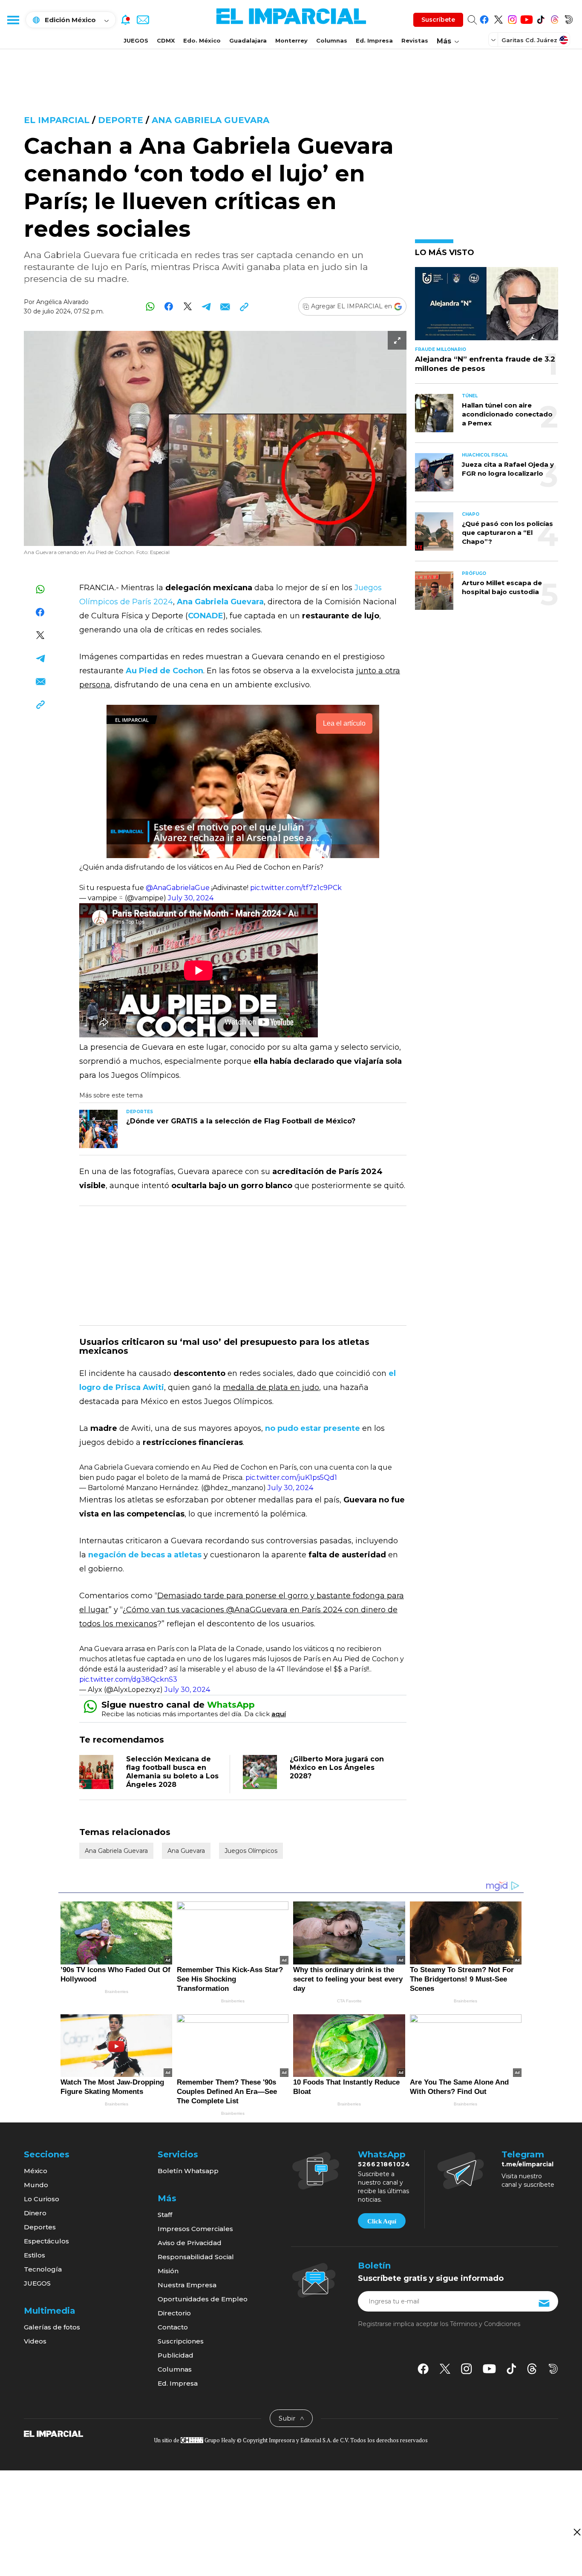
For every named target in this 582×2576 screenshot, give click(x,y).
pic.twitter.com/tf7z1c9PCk (296, 888)
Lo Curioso (42, 2199)
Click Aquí (382, 2221)
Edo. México (202, 40)
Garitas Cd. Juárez (529, 40)
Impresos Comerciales (195, 2229)
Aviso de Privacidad (190, 2243)
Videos (35, 2341)
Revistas (415, 40)
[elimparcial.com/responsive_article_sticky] (577, 2532)
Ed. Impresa (374, 40)
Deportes (40, 2227)
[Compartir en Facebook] (169, 306)
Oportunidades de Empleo (203, 2299)
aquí (279, 1714)
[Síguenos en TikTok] (540, 18)
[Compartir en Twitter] (188, 306)
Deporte (121, 120)
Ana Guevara (186, 1851)
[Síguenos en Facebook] (484, 18)
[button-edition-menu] (494, 40)
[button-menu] (13, 20)
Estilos (35, 2255)
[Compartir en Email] (225, 306)
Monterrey (291, 40)
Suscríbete (438, 20)
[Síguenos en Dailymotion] (569, 18)
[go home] (53, 2433)
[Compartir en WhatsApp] (150, 306)
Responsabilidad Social (196, 2257)
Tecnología (43, 2269)
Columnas (332, 40)
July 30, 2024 (191, 898)
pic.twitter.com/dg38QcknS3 (128, 1679)
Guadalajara (248, 40)
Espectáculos (46, 2241)
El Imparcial (57, 120)
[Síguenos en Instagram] (512, 18)
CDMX (166, 40)
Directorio (174, 2313)
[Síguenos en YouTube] (526, 18)
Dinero (35, 2213)
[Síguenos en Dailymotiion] (553, 2369)
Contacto (173, 2327)
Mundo (36, 2185)
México (36, 2171)
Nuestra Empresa (187, 2285)
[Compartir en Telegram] (206, 306)
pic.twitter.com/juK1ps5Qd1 (291, 1478)
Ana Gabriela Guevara (210, 120)
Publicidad (176, 2355)
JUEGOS (136, 40)
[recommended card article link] (98, 1129)
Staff (165, 2215)
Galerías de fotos (52, 2327)
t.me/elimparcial (527, 2164)
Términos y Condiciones (485, 2324)
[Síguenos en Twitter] (498, 18)
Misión (168, 2271)
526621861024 (384, 2164)
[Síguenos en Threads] (555, 18)
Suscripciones (181, 2341)
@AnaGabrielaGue (178, 888)
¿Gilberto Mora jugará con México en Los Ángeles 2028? (337, 1768)
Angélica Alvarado (62, 302)
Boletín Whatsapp (188, 2171)
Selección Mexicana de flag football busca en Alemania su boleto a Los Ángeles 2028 (172, 1772)
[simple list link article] (487, 307)
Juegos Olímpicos (251, 1851)
